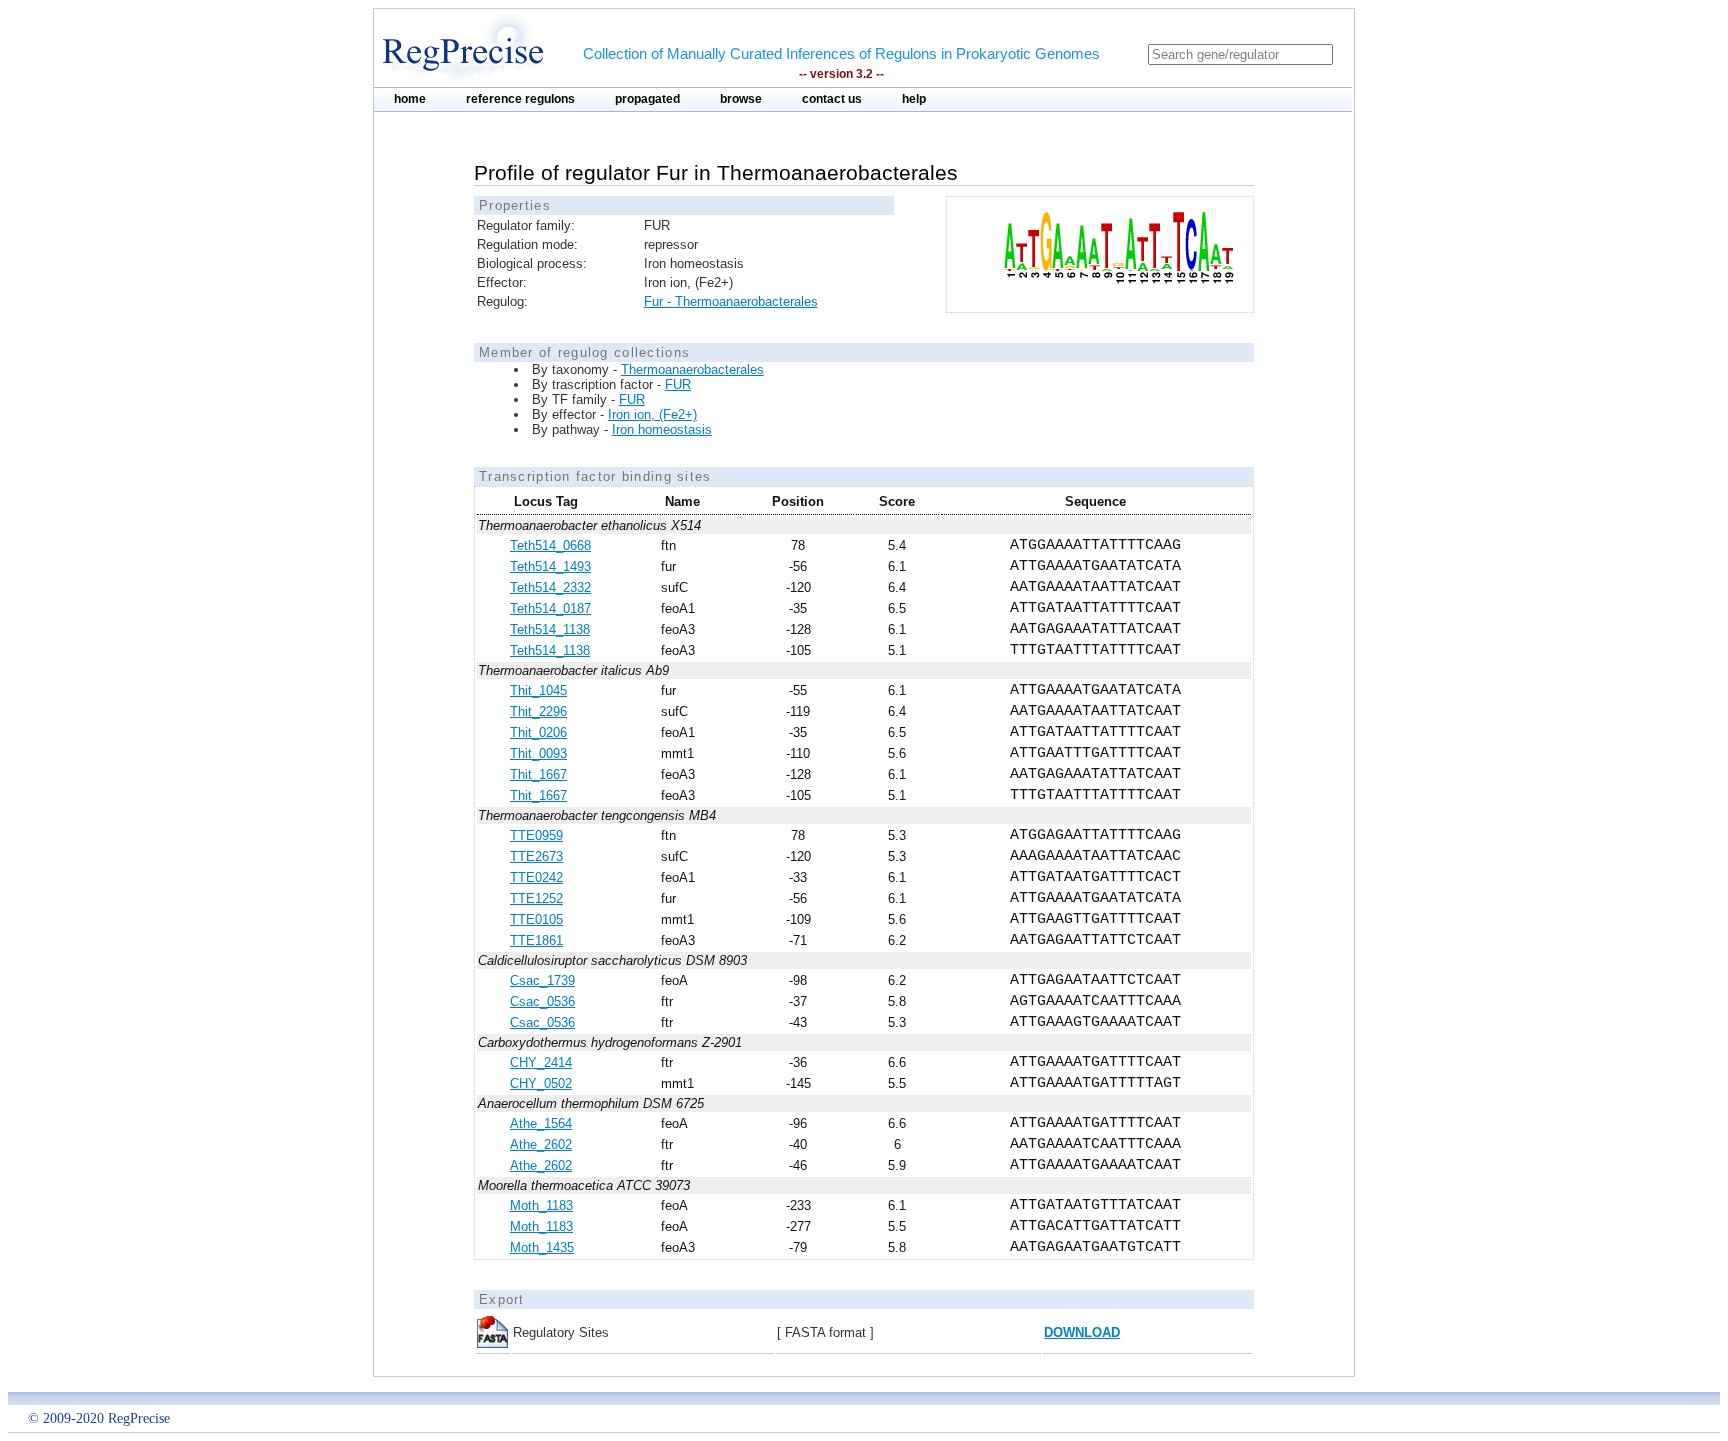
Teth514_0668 (550, 545)
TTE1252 (536, 898)
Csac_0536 (542, 1001)
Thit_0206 (538, 732)
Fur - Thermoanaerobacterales (731, 301)
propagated (647, 99)
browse (741, 99)
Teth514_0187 (550, 608)
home (410, 99)
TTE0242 (536, 877)
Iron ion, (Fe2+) (652, 414)
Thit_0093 (538, 753)
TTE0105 (536, 919)
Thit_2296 (538, 711)
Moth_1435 (542, 1247)
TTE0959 (536, 835)
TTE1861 (536, 940)
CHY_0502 (541, 1083)
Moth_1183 (541, 1205)
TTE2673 (536, 856)
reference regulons (520, 99)
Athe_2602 (541, 1144)
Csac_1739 (542, 980)
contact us (832, 99)
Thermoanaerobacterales (692, 369)
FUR (678, 384)
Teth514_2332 (550, 587)
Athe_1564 (541, 1123)
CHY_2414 (541, 1062)
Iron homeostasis (662, 429)
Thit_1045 (538, 690)
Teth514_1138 (550, 629)
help (914, 99)
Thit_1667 (538, 774)
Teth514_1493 (550, 566)
